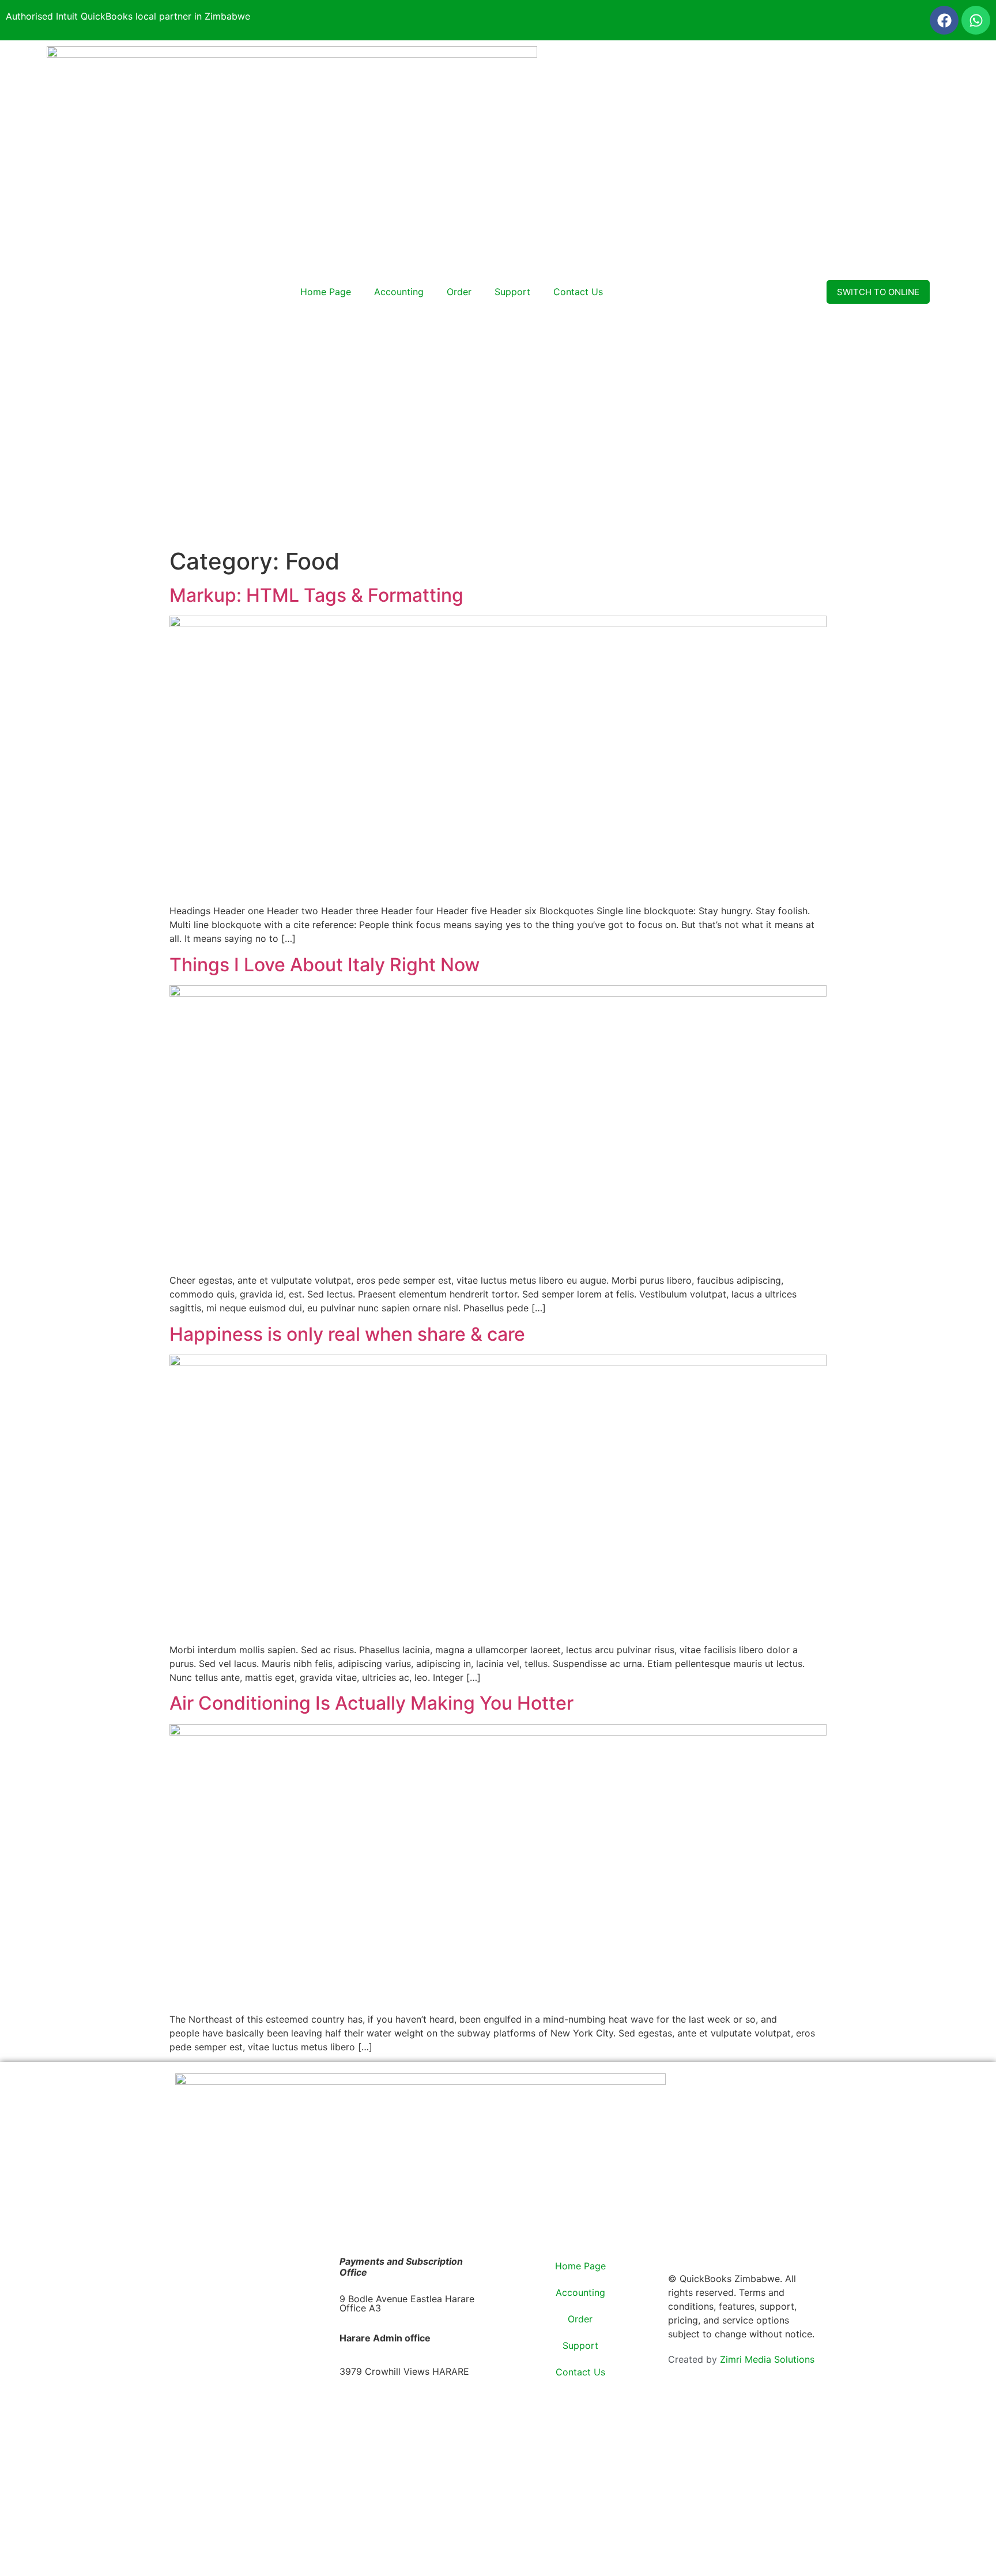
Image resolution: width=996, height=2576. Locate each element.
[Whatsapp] (976, 20)
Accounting (399, 292)
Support (512, 292)
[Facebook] (944, 20)
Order (459, 292)
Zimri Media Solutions (767, 2359)
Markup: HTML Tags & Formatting (316, 595)
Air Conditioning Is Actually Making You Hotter (371, 1703)
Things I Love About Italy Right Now (325, 965)
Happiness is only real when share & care (347, 1334)
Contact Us (578, 292)
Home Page (326, 292)
